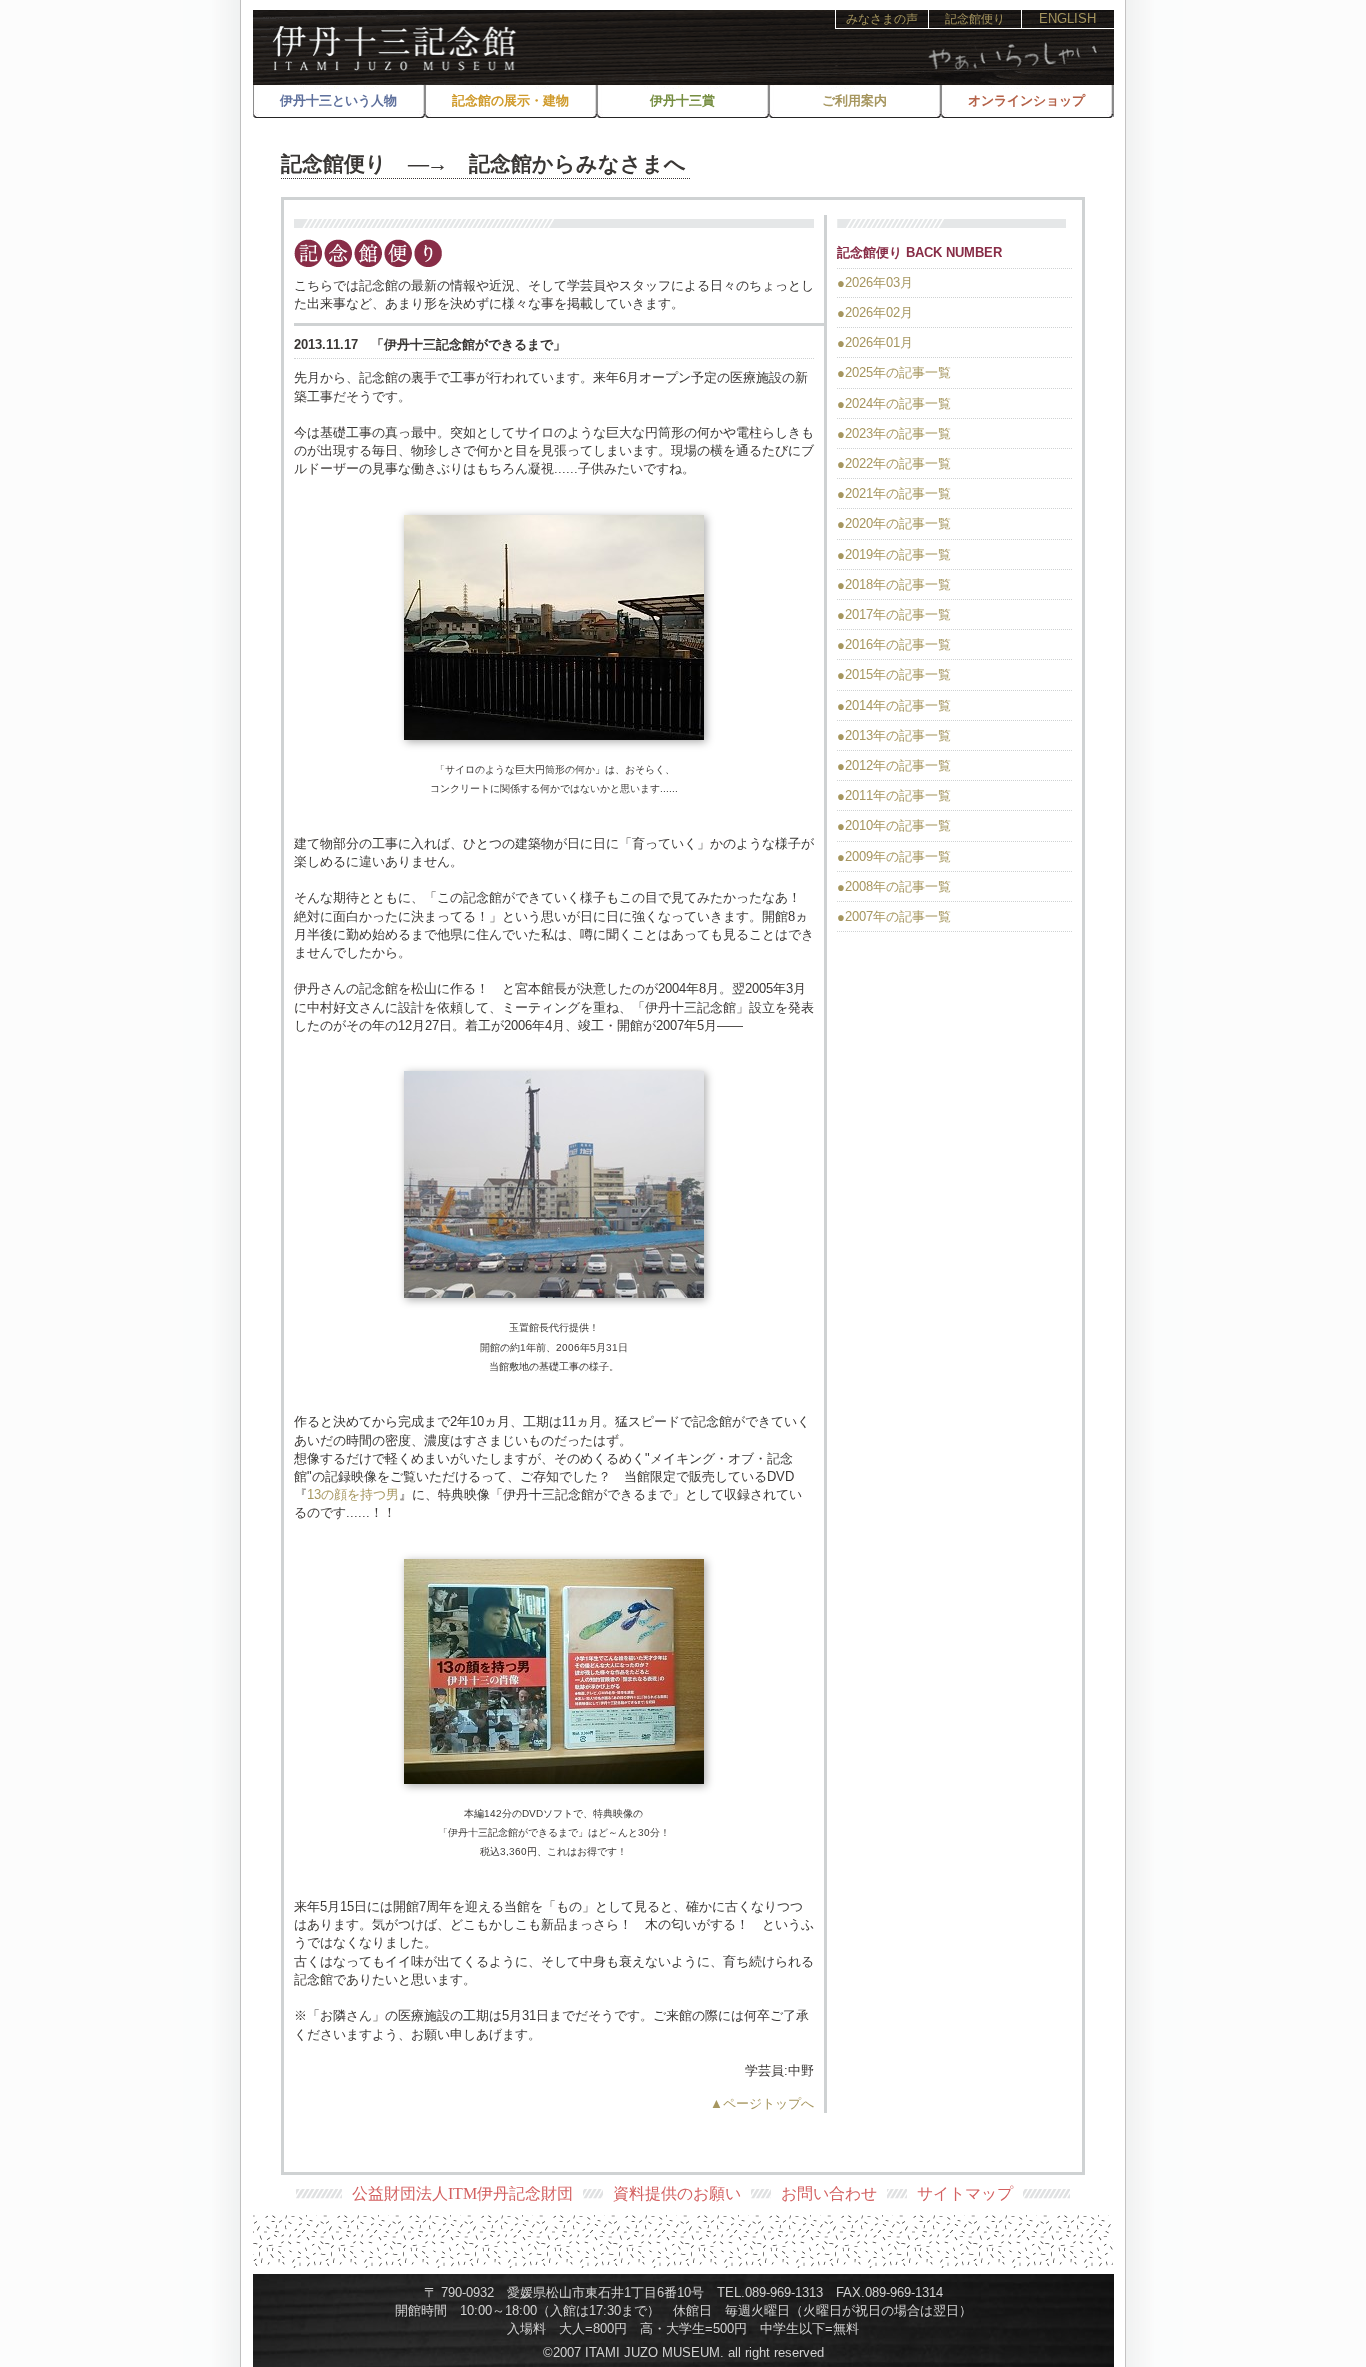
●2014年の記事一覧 (894, 705)
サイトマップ (965, 2193)
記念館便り (975, 19)
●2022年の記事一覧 (894, 463)
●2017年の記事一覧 (894, 614)
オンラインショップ (1026, 100)
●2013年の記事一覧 (894, 735)
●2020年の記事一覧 (894, 523)
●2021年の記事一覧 (894, 493)
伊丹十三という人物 (338, 100)
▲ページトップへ (762, 2103)
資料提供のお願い (677, 2193)
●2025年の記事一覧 (894, 372)
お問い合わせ (829, 2193)
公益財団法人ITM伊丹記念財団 (462, 2193)
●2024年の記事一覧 (894, 403)
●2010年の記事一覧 (894, 825)
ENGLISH (1067, 18)
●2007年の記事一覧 (894, 916)
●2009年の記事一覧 (894, 856)
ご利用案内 (854, 100)
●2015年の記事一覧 (894, 674)
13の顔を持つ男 (353, 1494)
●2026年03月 (875, 282)
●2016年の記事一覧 (894, 644)
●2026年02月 (875, 312)
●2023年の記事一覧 (894, 433)
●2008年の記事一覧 (894, 886)
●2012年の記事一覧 (894, 765)
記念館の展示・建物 (510, 100)
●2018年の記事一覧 (894, 584)
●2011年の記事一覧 (894, 795)
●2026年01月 (875, 342)
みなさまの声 (882, 19)
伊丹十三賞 (682, 100)
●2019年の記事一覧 (894, 554)
